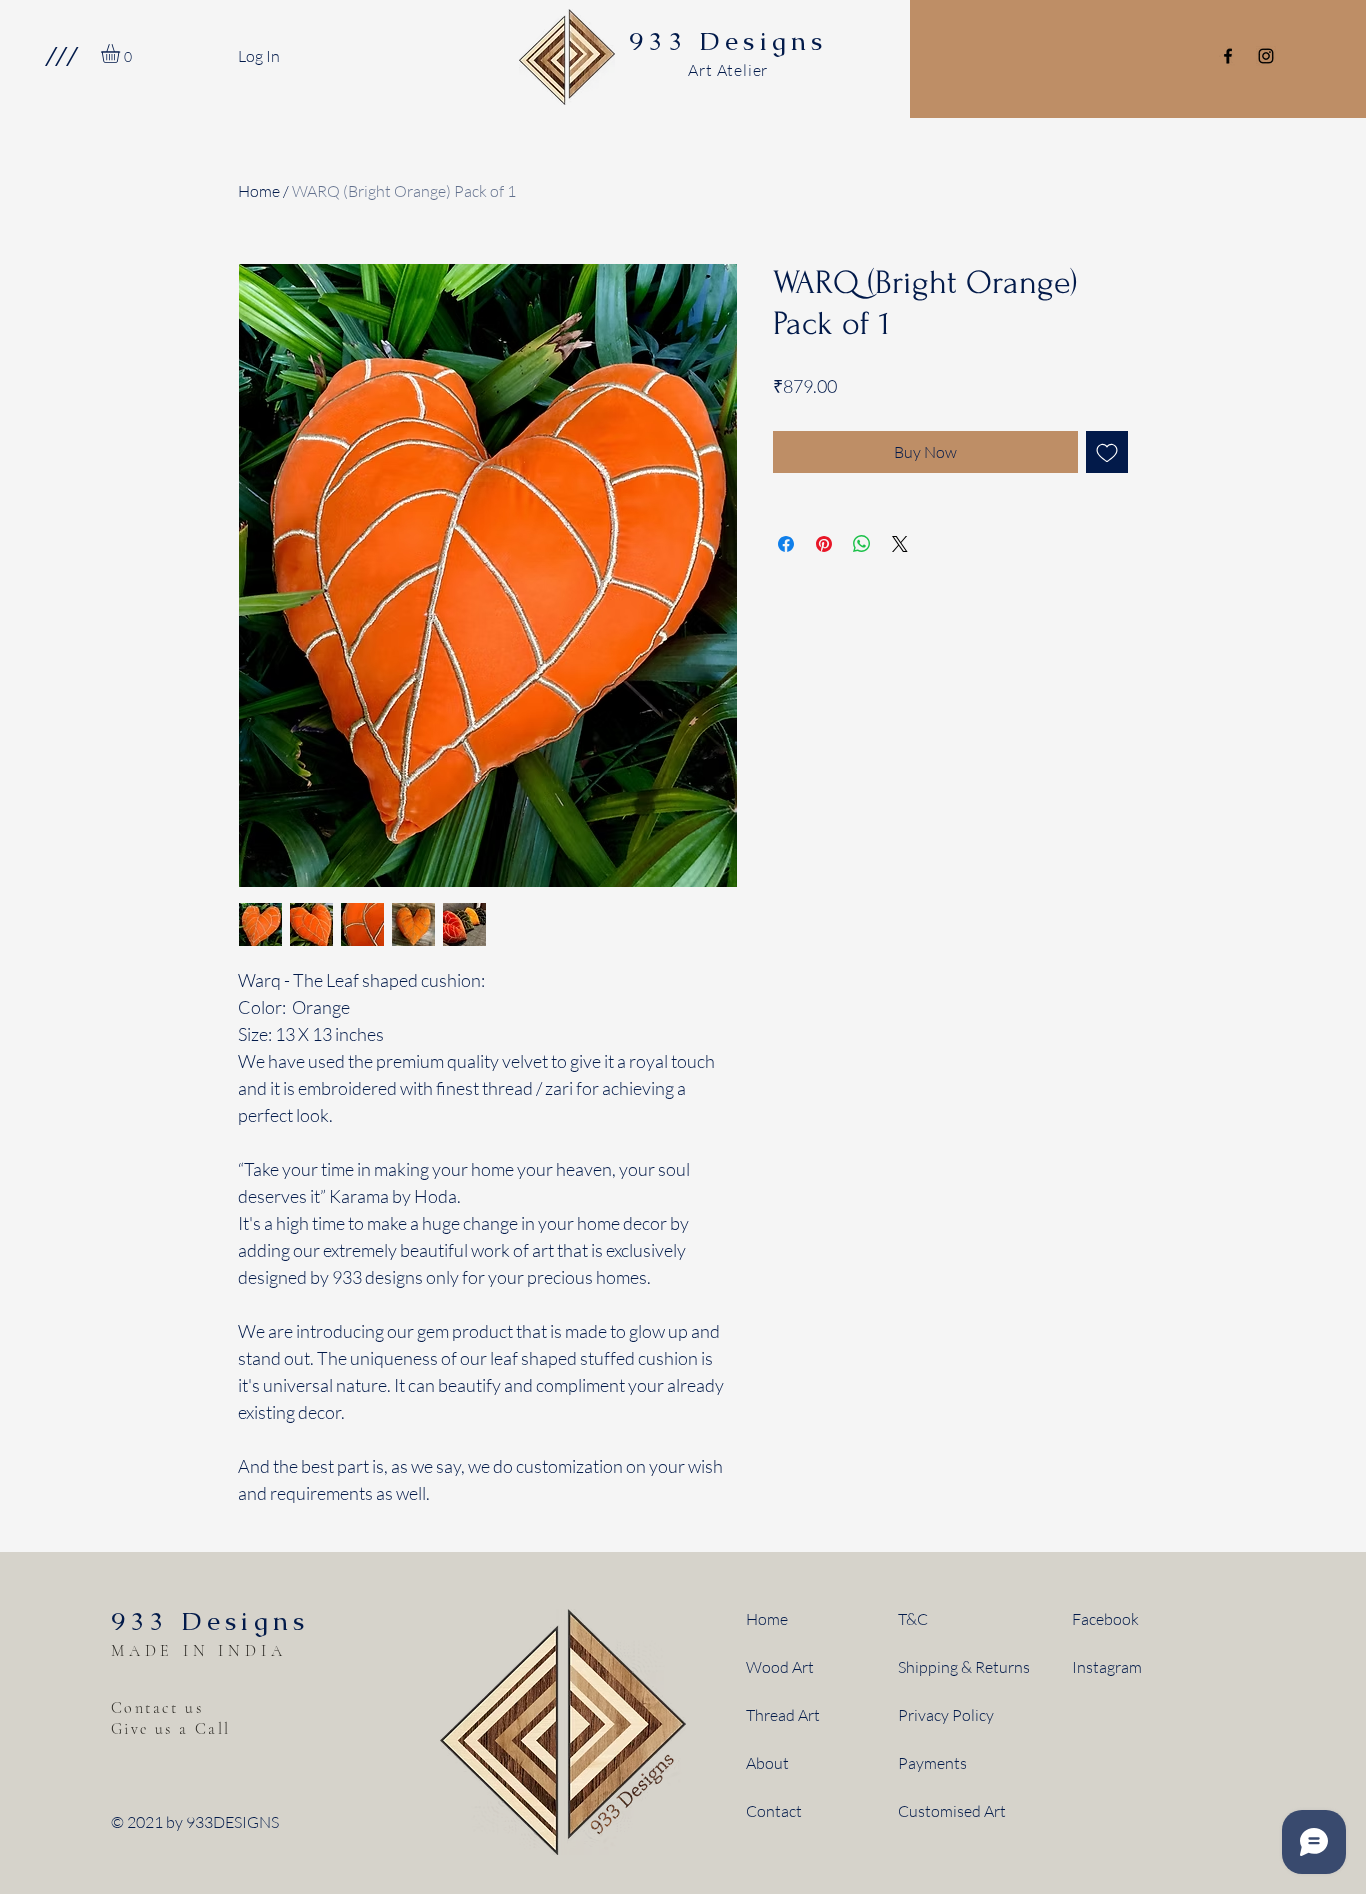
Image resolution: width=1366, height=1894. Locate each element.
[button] (60, 56)
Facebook (1105, 1619)
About (767, 1763)
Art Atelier (728, 70)
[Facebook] (1228, 56)
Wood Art (780, 1667)
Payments (932, 1763)
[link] (121, 53)
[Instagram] (1266, 56)
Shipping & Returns (964, 1667)
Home (259, 191)
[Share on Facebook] (786, 544)
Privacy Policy (946, 1715)
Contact (774, 1811)
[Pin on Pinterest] (824, 544)
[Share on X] (900, 544)
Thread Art (783, 1715)
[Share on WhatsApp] (862, 544)
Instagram (1107, 1667)
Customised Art (952, 1811)
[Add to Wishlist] (1107, 452)
